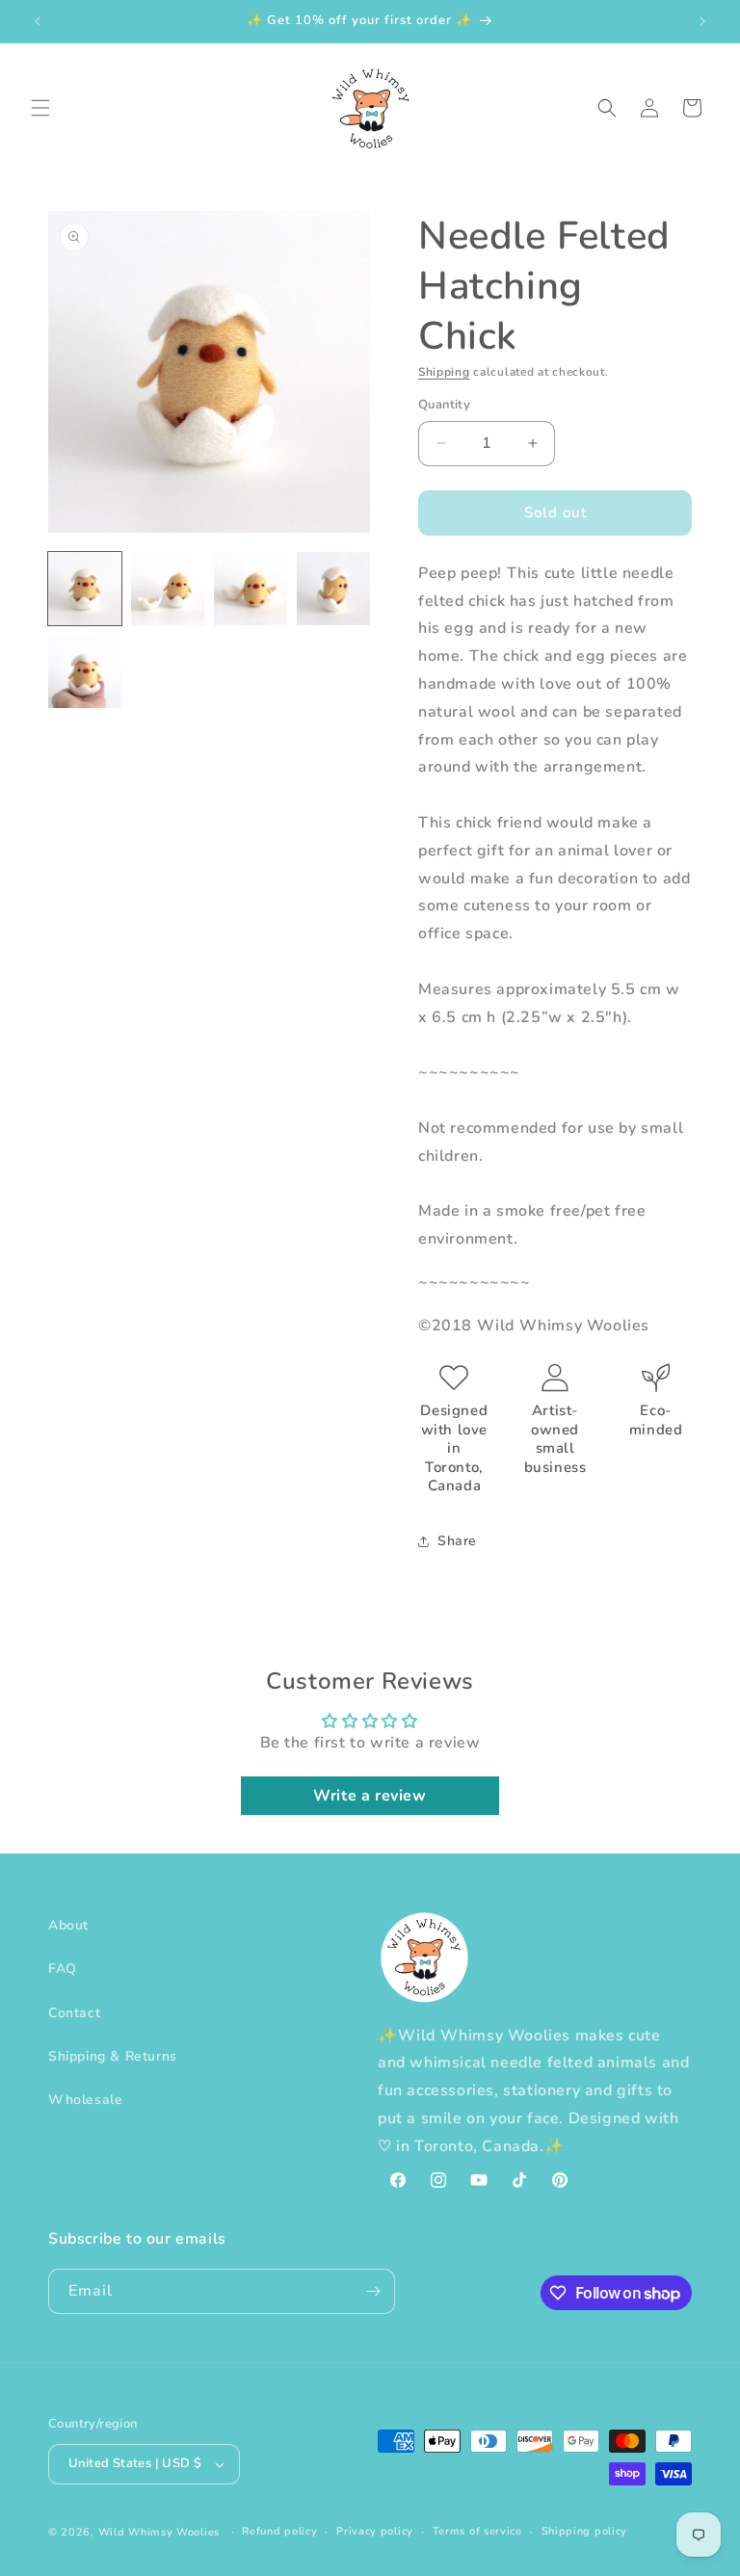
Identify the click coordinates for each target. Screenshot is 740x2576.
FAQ (63, 1969)
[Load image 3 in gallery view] (251, 589)
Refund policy (279, 2531)
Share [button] (457, 1541)
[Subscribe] (373, 2291)
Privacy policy (375, 2531)
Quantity (444, 405)
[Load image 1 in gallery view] (85, 589)
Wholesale (85, 2100)
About (68, 1925)
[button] (40, 108)
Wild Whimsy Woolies (159, 2532)
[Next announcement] (702, 21)
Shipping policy (585, 2531)
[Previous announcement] (38, 21)
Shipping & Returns (113, 2056)
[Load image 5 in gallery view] (85, 671)
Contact (74, 2013)
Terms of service (477, 2531)
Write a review (370, 1796)
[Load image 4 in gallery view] (333, 589)
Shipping (444, 372)
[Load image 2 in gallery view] (168, 589)
